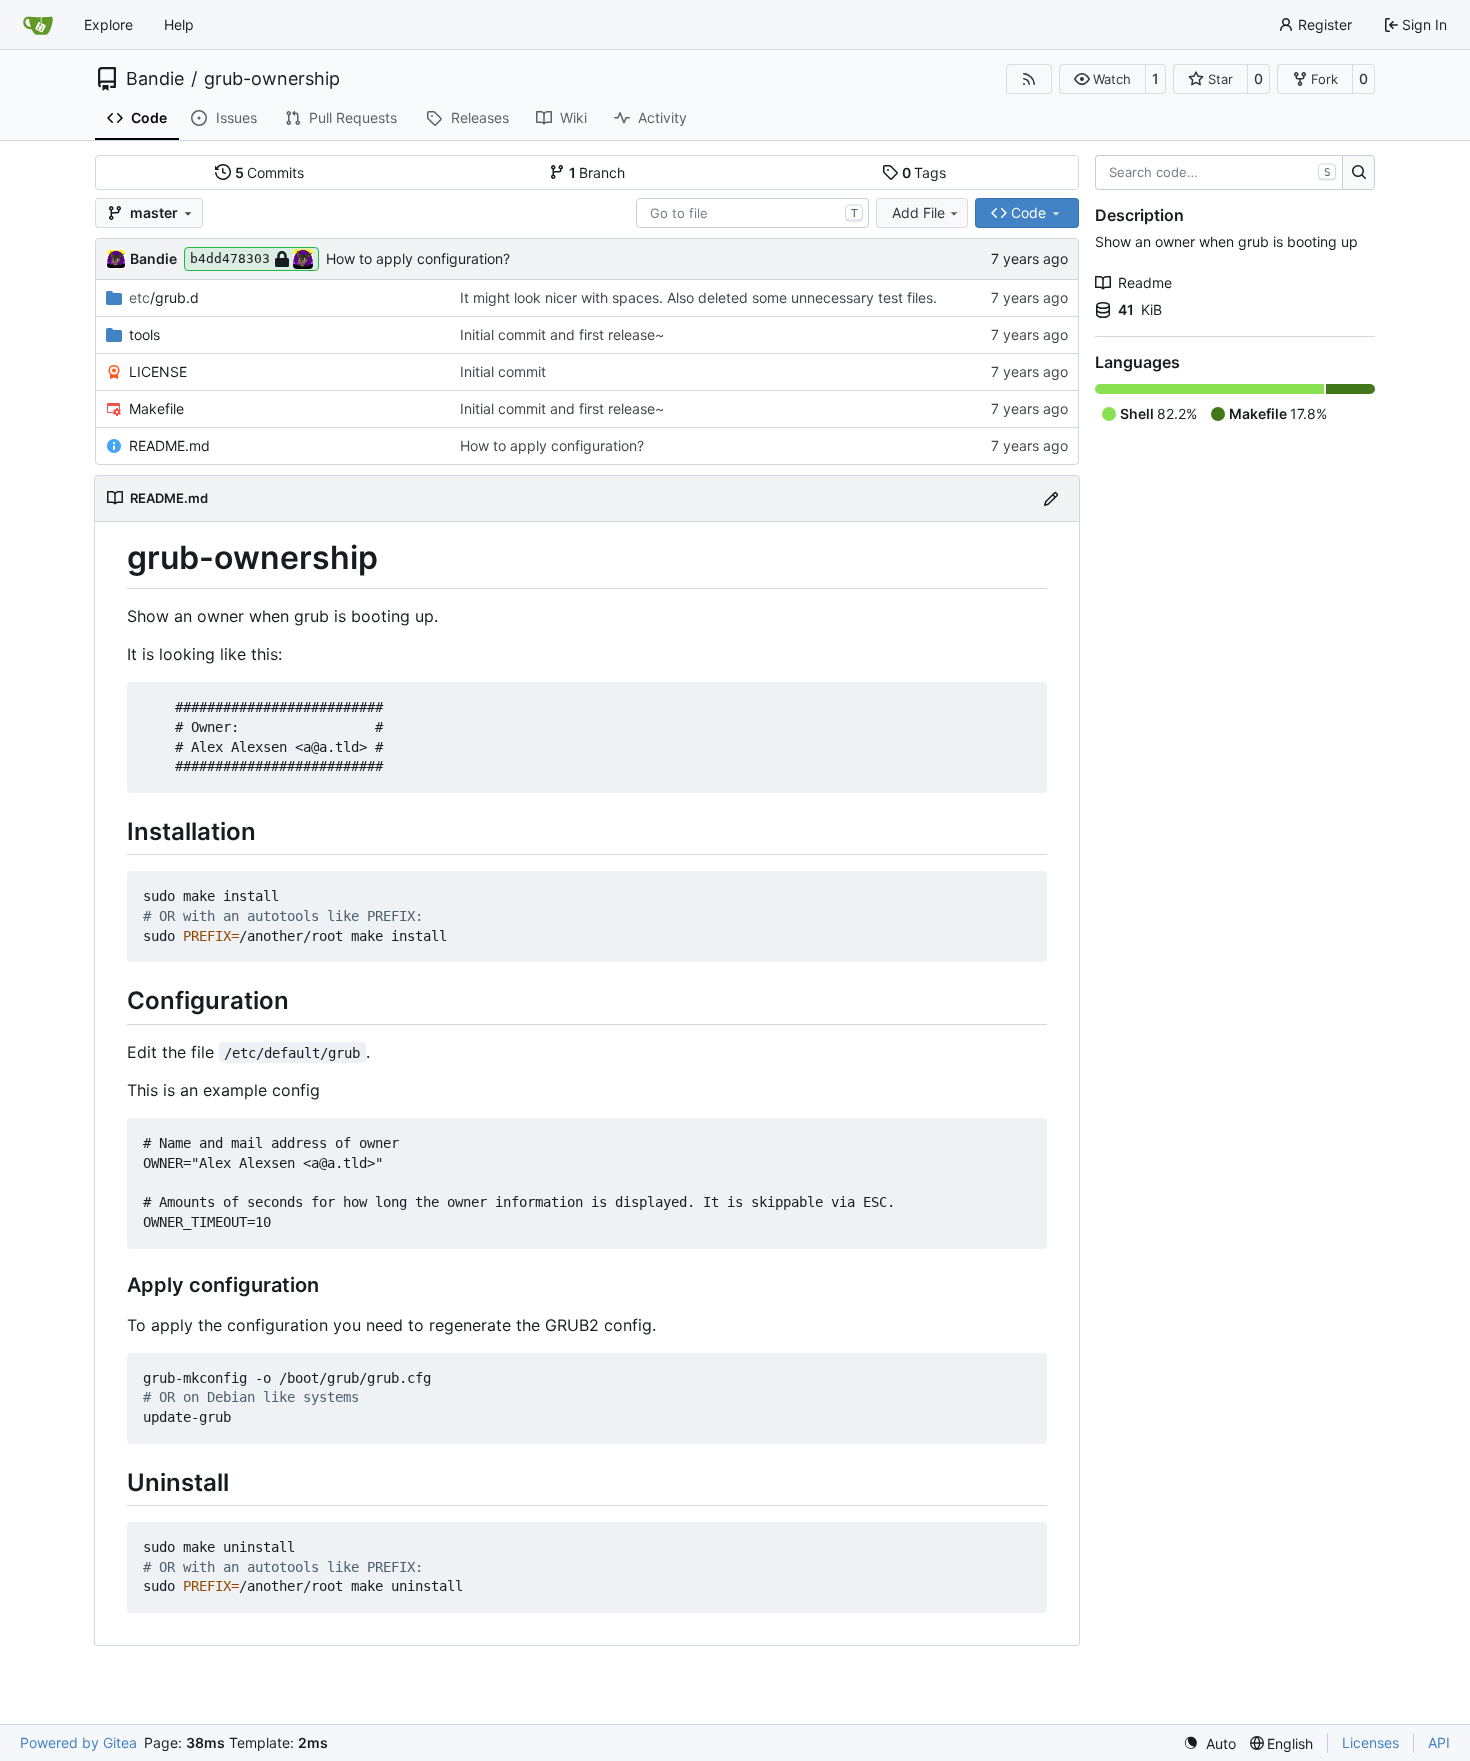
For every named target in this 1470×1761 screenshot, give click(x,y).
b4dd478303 (230, 258)
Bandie (155, 79)
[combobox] (752, 213)
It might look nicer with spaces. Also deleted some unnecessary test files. (698, 297)
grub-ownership (272, 79)
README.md (169, 445)
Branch (597, 172)
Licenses (1370, 1742)
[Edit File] (1051, 498)
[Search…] (1358, 173)
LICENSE (158, 371)
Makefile (156, 408)
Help (179, 24)
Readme (1145, 282)
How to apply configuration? (418, 258)
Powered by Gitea (78, 1742)
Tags (924, 172)
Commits (270, 172)
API (1439, 1742)
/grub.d (164, 297)
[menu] (1209, 1743)
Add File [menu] (918, 212)
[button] (1102, 79)
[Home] (38, 25)
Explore (108, 24)
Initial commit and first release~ (562, 334)
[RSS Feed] (1029, 79)
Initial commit (503, 371)
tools (144, 334)
